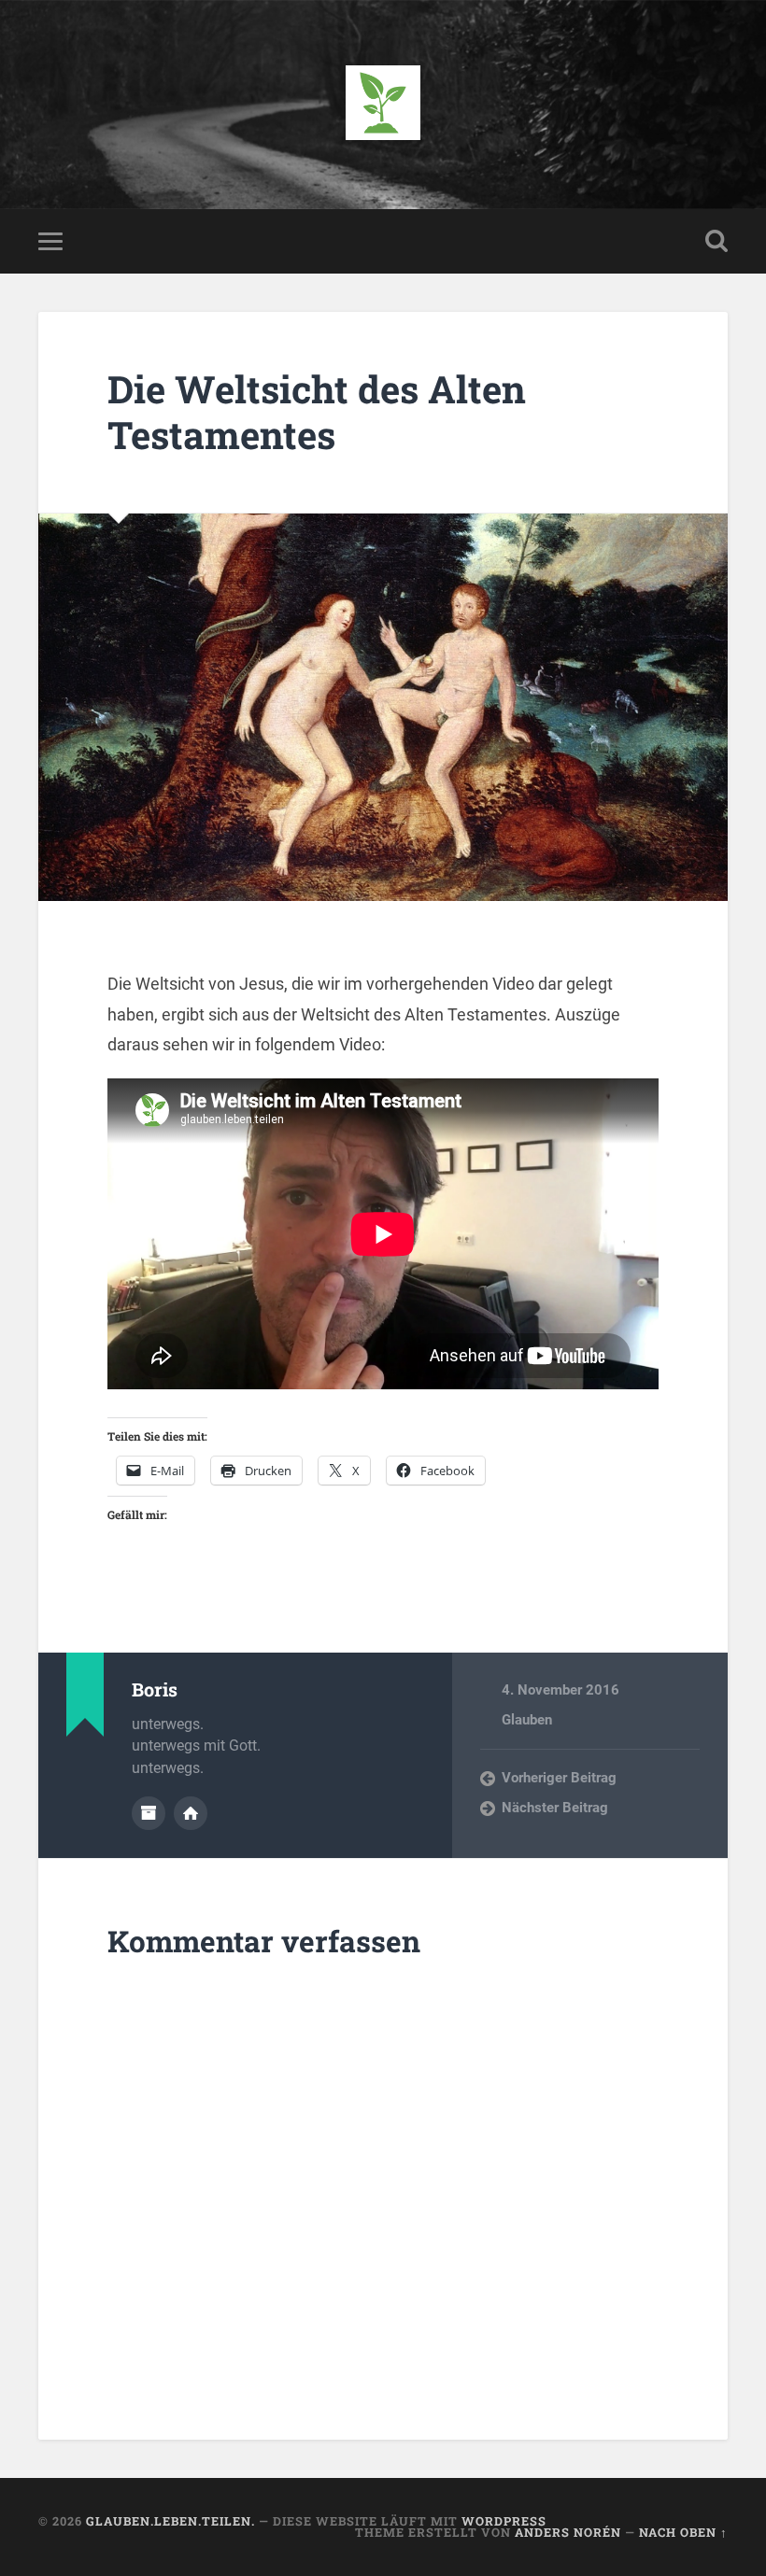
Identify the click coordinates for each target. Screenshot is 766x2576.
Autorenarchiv (149, 1813)
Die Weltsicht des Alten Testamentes (317, 412)
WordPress (504, 2521)
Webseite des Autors (191, 1813)
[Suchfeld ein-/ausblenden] (716, 241)
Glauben (527, 1720)
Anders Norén (568, 2532)
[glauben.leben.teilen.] (383, 105)
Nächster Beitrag (555, 1808)
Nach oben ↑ (683, 2532)
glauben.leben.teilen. (170, 2521)
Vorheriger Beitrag (559, 1778)
